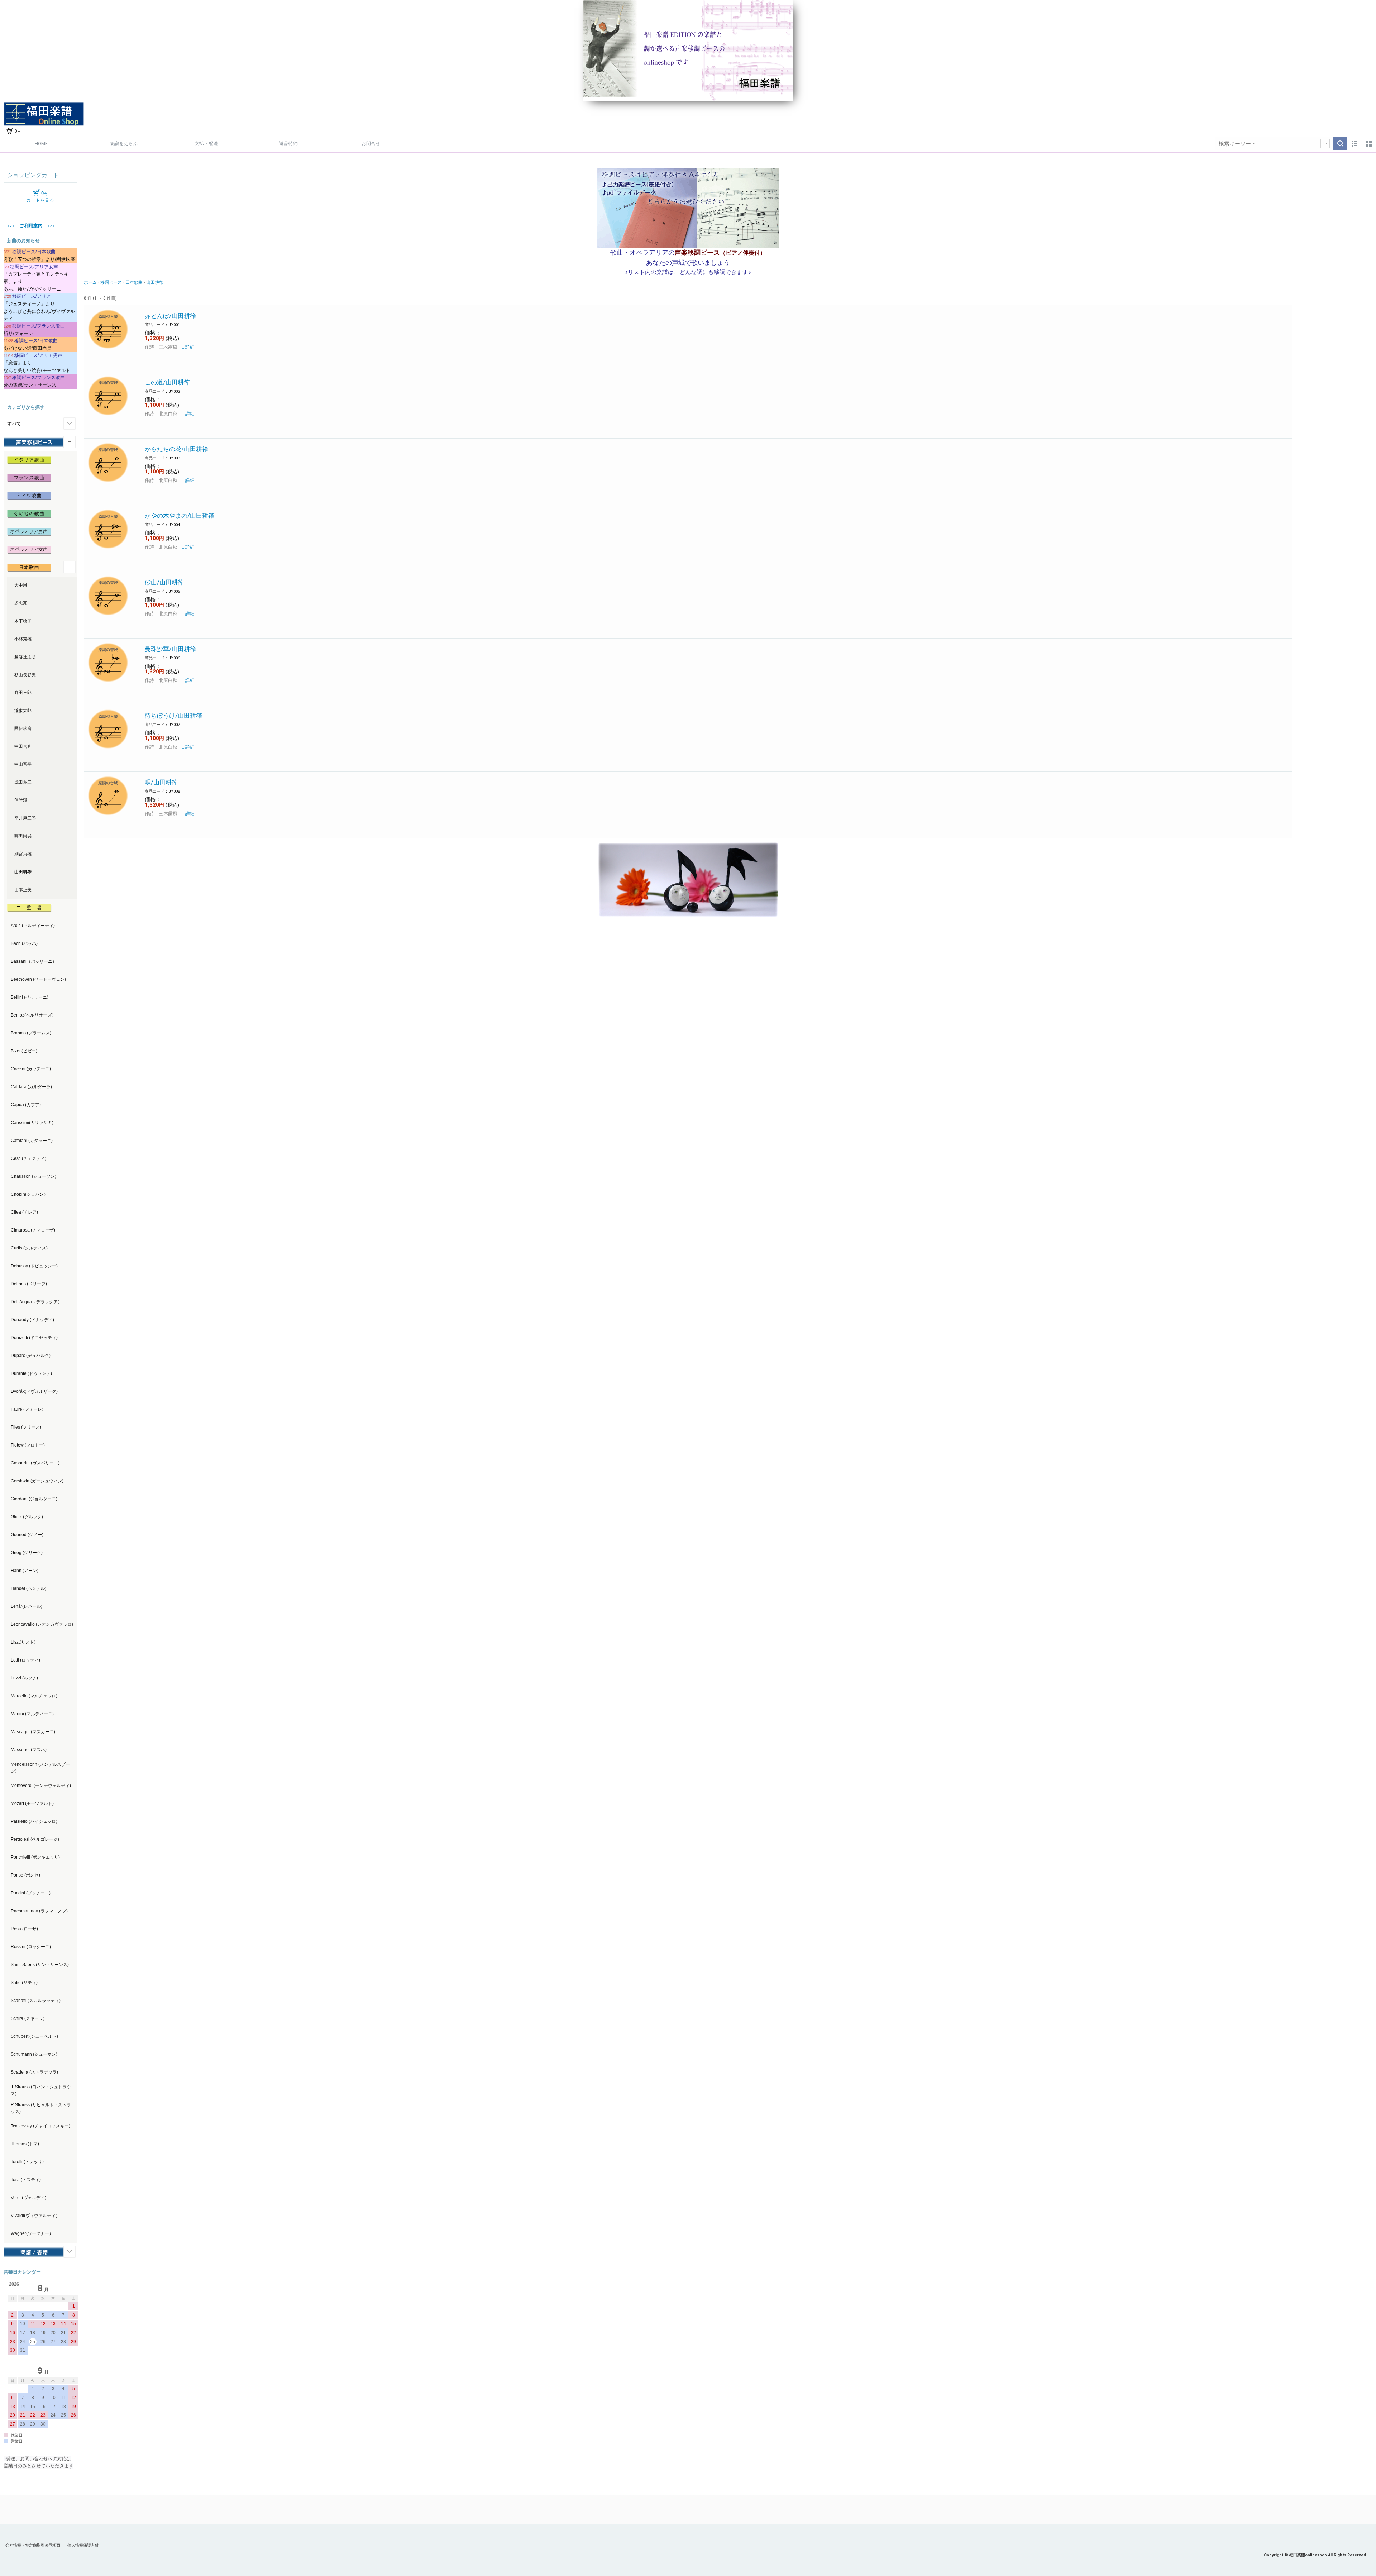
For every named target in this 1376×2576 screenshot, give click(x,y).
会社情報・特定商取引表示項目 (33, 2545)
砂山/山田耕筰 (164, 582)
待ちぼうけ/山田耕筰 (173, 716)
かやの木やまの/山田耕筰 (180, 516)
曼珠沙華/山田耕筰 (170, 649)
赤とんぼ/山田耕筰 (170, 316)
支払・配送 (206, 144)
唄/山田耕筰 (161, 782)
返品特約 (288, 144)
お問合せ (371, 144)
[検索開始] (1340, 144)
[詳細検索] (1325, 144)
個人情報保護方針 (83, 2545)
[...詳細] (186, 347)
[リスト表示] (1354, 144)
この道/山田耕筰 (167, 382)
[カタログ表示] (1369, 144)
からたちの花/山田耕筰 (176, 449)
